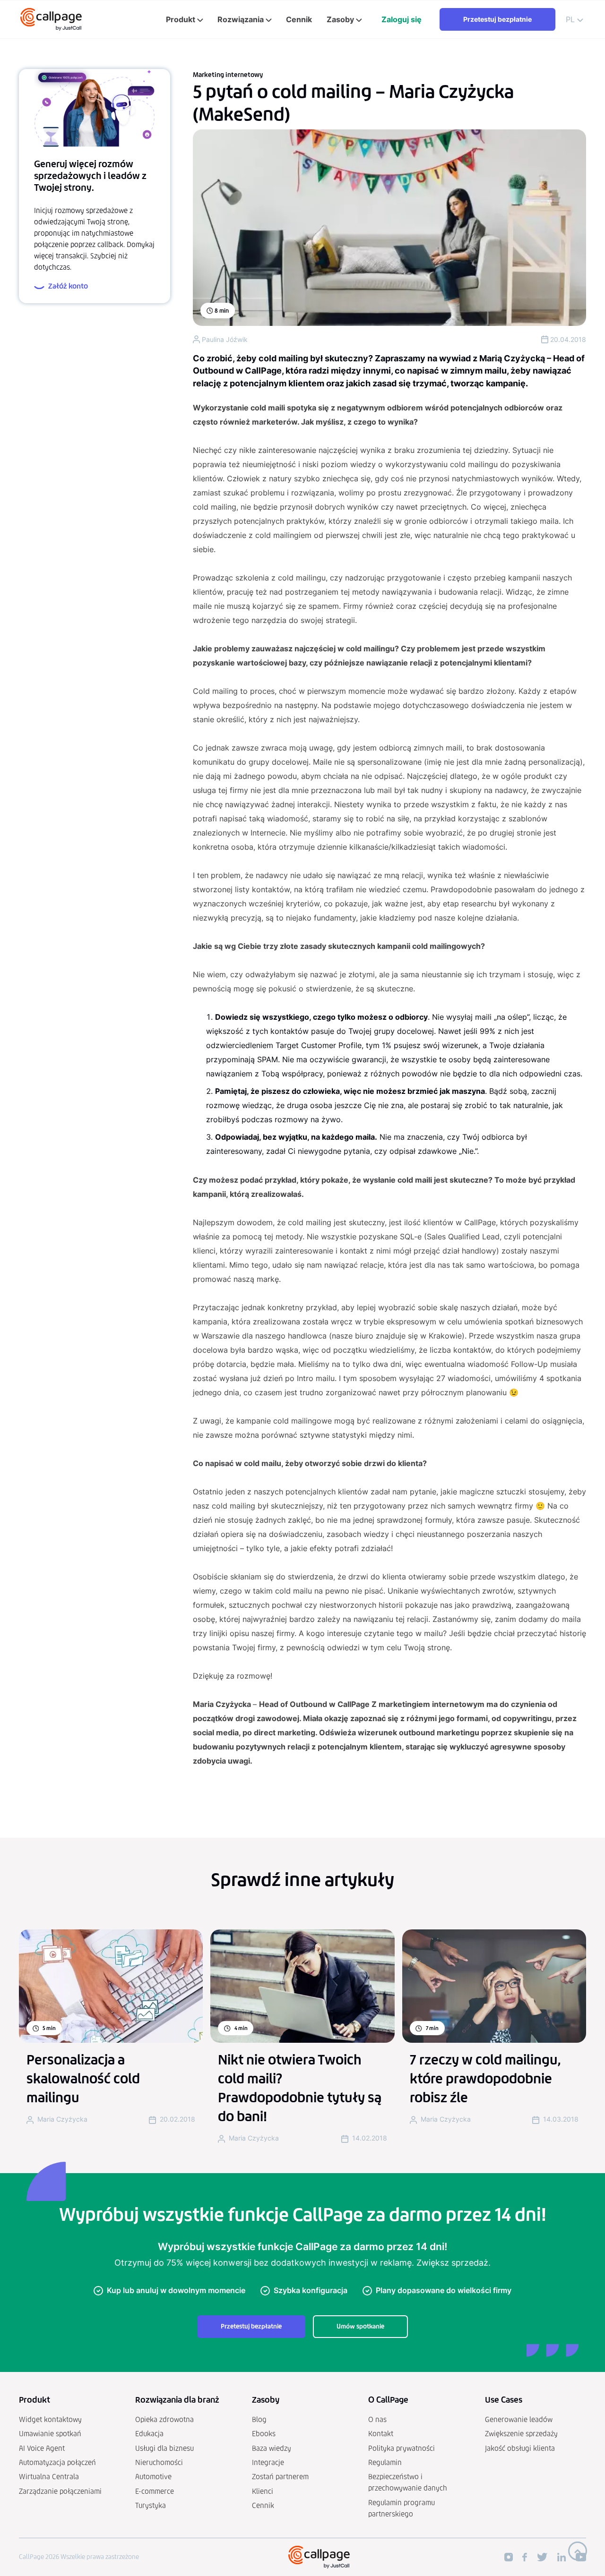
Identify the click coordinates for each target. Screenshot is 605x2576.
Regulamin (385, 2462)
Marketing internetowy (228, 75)
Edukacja (149, 2434)
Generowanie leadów (519, 2419)
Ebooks (264, 2434)
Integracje (268, 2462)
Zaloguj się (402, 19)
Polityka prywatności (402, 2448)
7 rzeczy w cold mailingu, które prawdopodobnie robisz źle (485, 2079)
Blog (259, 2419)
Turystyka (151, 2505)
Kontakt (381, 2434)
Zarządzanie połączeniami (60, 2491)
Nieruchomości (159, 2462)
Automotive (153, 2477)
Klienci (263, 2491)
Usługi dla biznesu (164, 2448)
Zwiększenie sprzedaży (521, 2434)
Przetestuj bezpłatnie (497, 19)
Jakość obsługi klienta (520, 2448)
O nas (377, 2419)
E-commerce (155, 2491)
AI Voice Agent (42, 2448)
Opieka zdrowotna (164, 2419)
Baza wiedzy (272, 2448)
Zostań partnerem (280, 2477)
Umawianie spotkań (50, 2434)
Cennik (263, 2505)
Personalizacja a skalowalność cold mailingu (83, 2079)
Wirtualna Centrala (49, 2477)
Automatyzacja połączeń (57, 2462)
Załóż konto (68, 286)
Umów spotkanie (360, 2326)
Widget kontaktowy (50, 2419)
